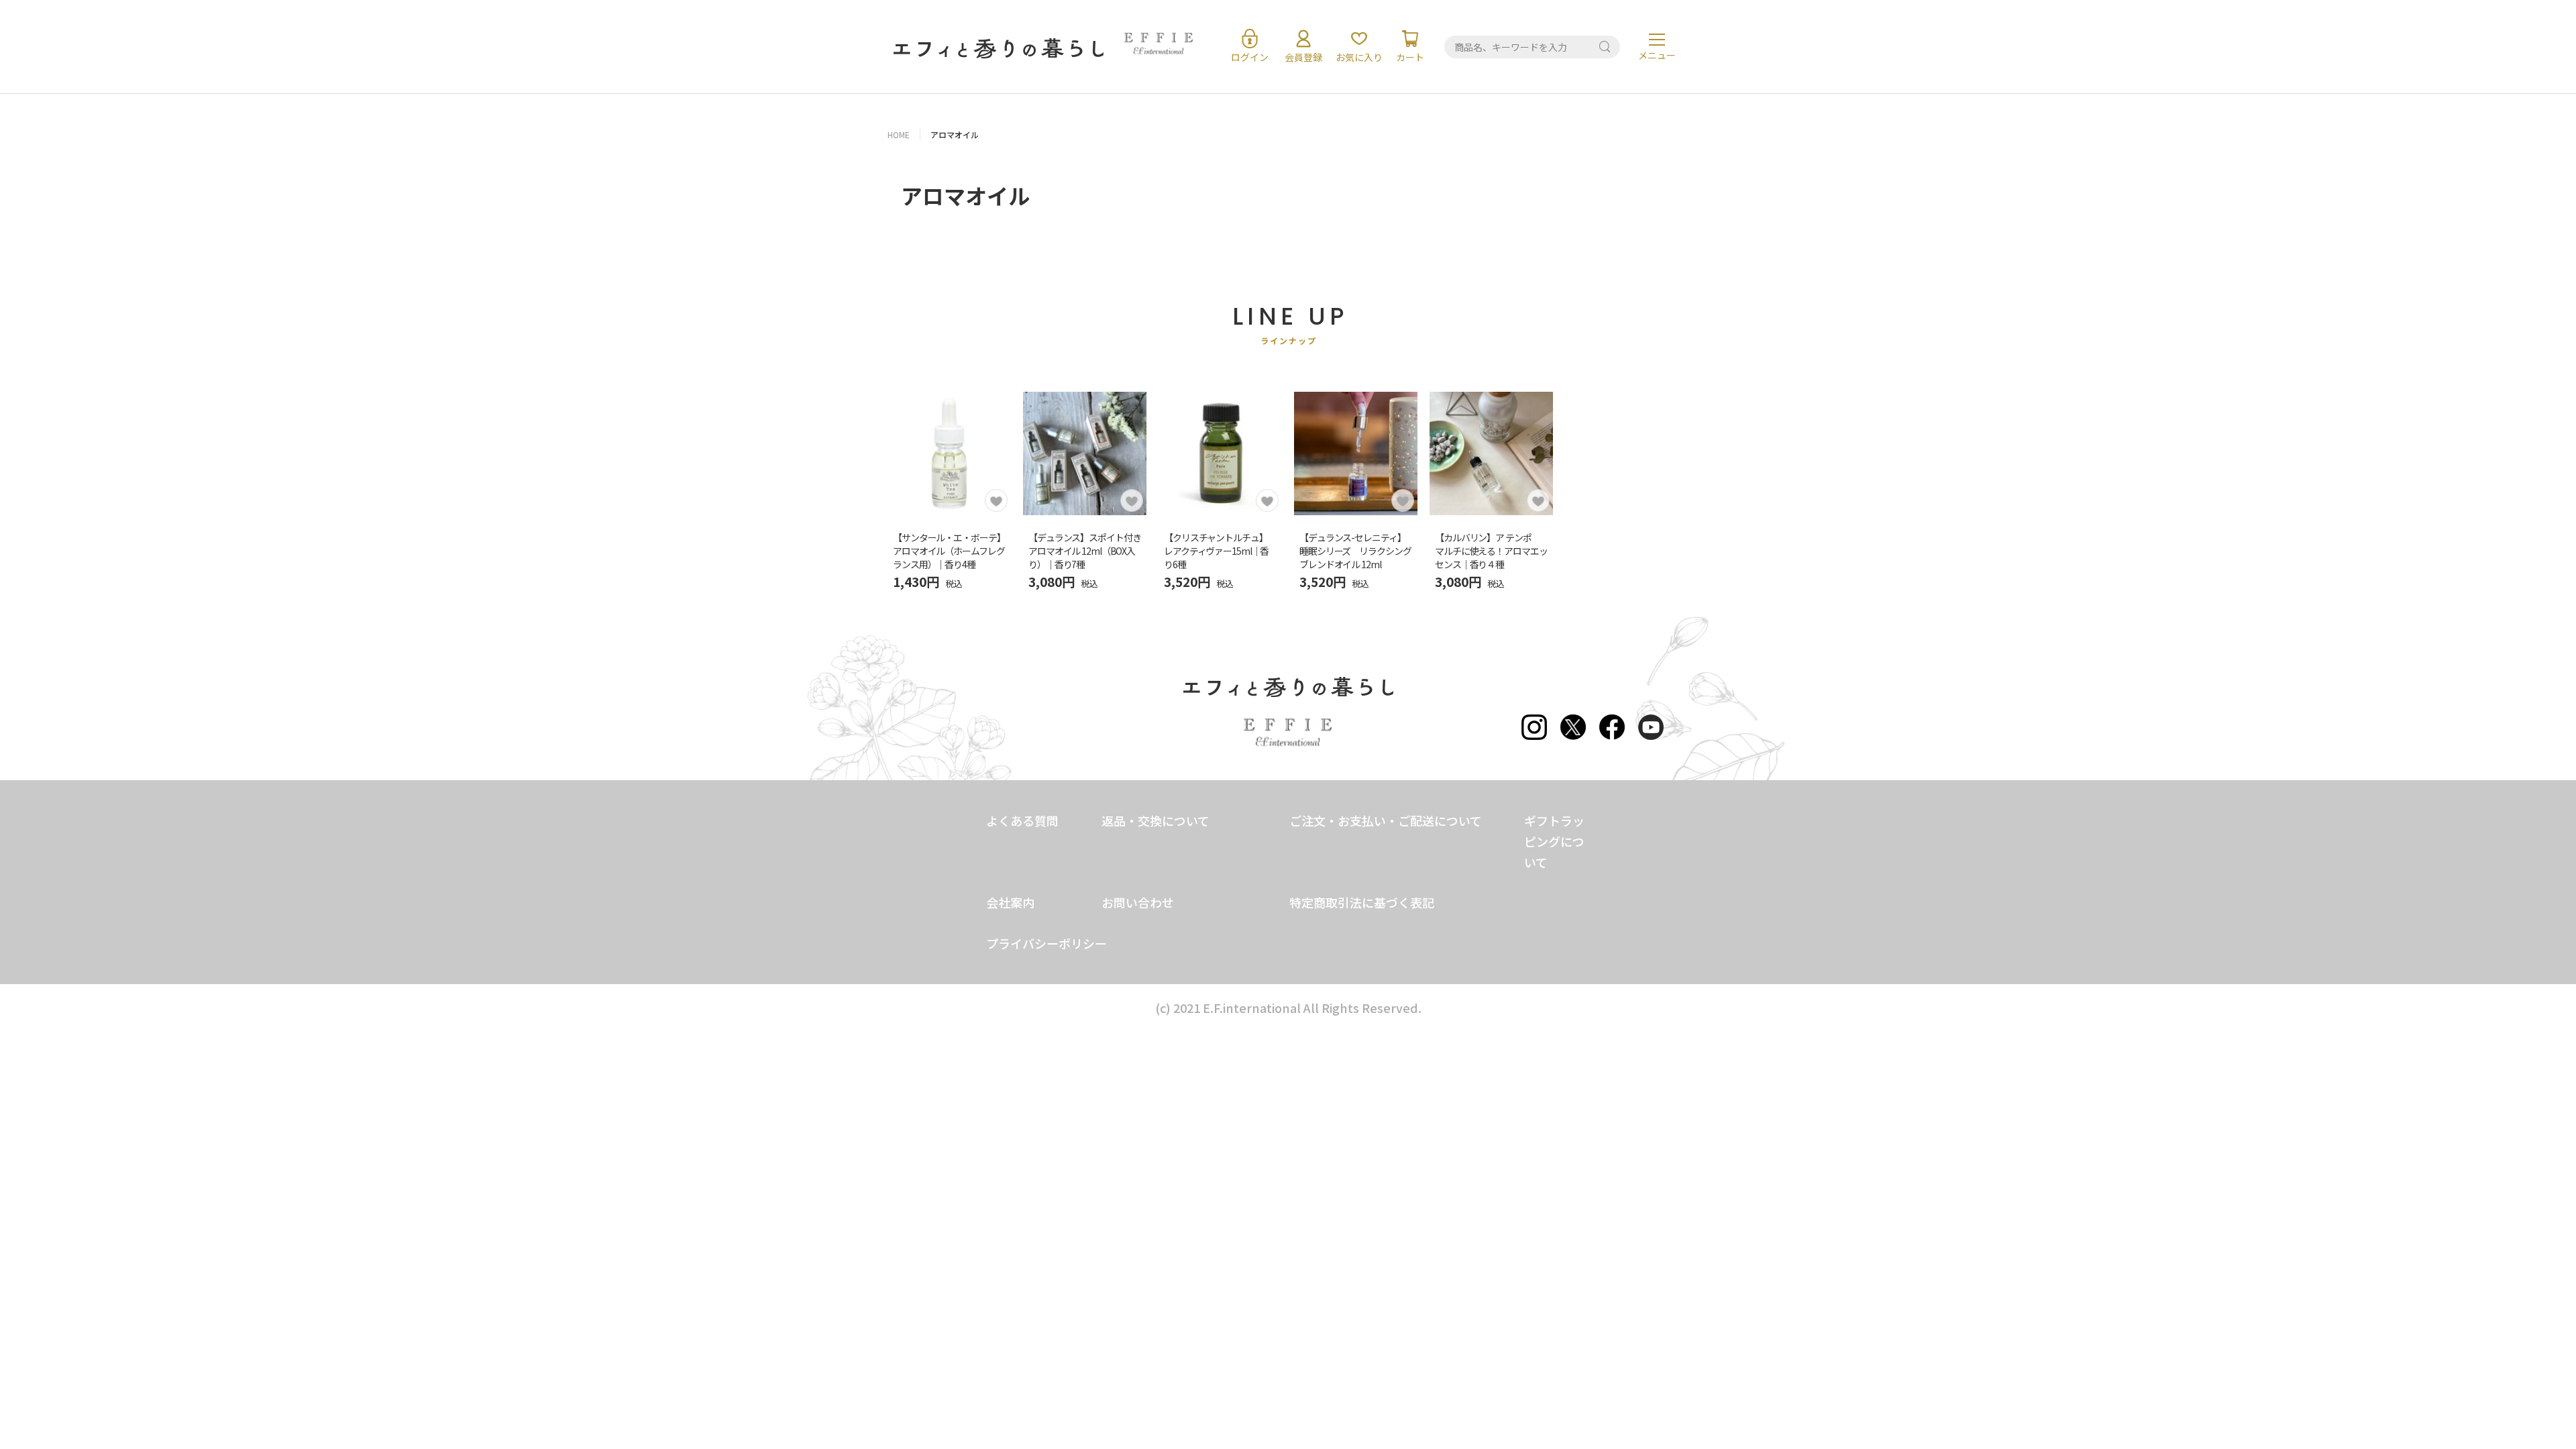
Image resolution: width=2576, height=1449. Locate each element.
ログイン (1250, 57)
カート (1410, 57)
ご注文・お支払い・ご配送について (1386, 820)
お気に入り (1359, 57)
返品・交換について (1156, 820)
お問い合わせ (1138, 902)
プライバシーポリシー (1046, 943)
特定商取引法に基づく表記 (1362, 902)
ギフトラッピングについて (1554, 841)
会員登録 (1303, 57)
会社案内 (1010, 902)
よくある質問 (1022, 820)
